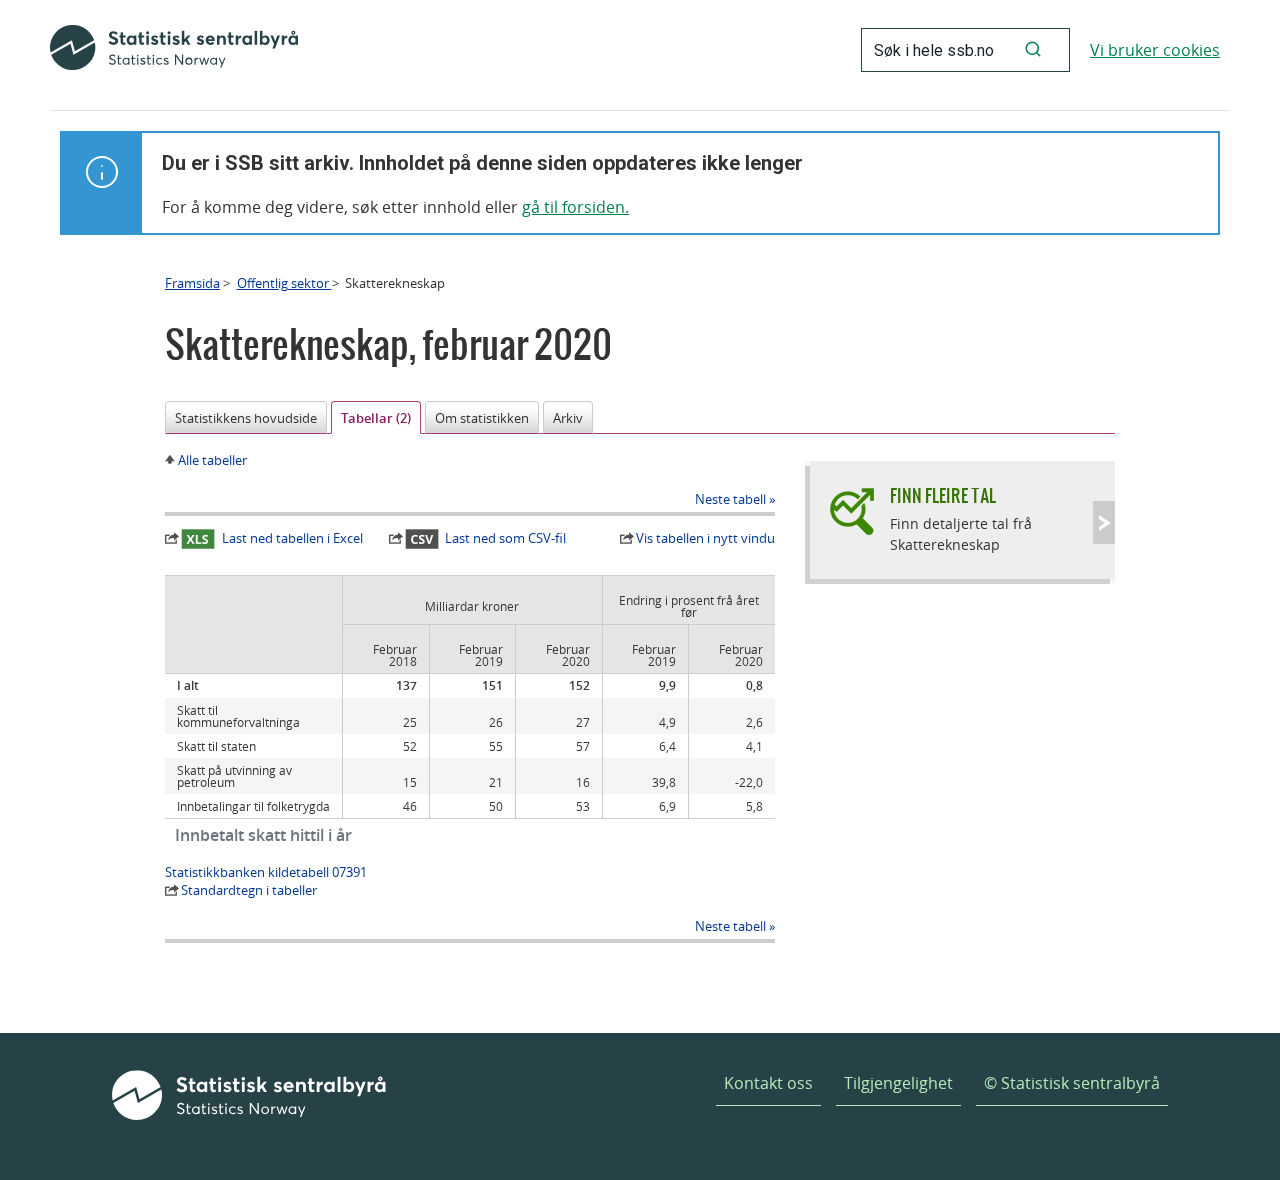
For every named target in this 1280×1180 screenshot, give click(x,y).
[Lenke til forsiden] (174, 50)
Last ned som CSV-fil (505, 538)
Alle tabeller (212, 460)
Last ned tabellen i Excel (292, 538)
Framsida (192, 283)
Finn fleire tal (943, 495)
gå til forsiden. (575, 207)
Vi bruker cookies (1155, 50)
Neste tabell (730, 499)
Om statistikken (482, 418)
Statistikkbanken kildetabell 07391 (266, 872)
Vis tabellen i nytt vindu (705, 538)
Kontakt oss (768, 1083)
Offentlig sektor (284, 283)
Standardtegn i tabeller (249, 890)
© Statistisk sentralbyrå (1072, 1083)
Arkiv (568, 418)
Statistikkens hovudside (246, 418)
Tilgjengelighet (898, 1083)
